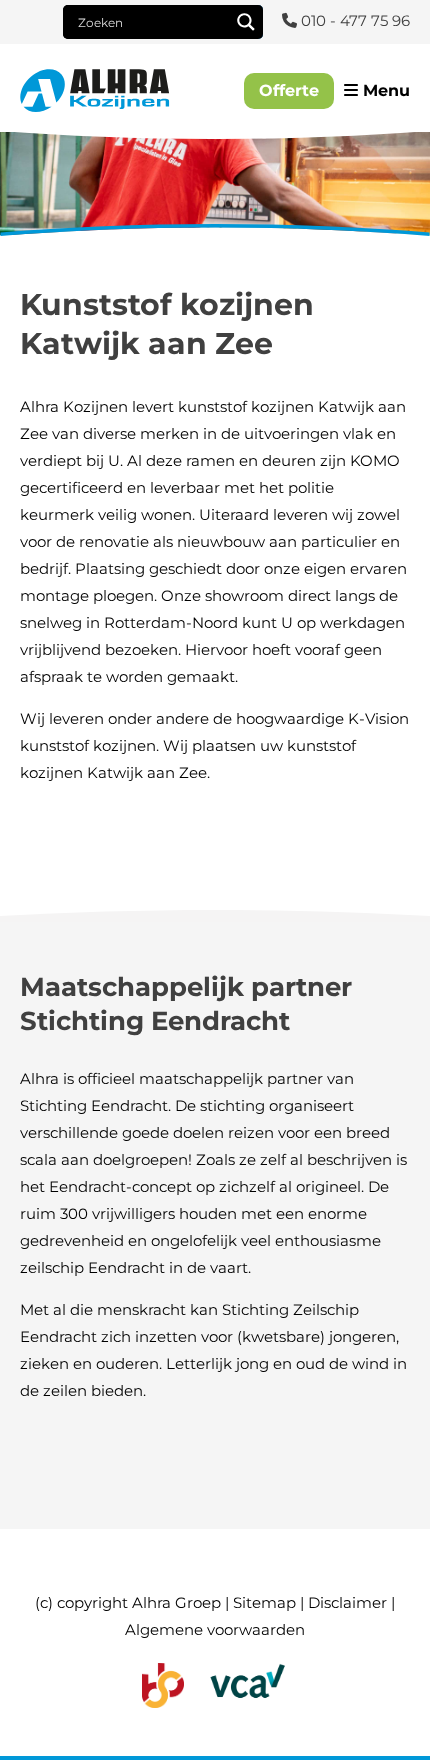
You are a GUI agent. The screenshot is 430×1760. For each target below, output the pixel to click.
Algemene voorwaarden (215, 1629)
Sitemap (264, 1602)
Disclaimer (347, 1602)
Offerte (289, 90)
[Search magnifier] (246, 22)
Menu (384, 90)
